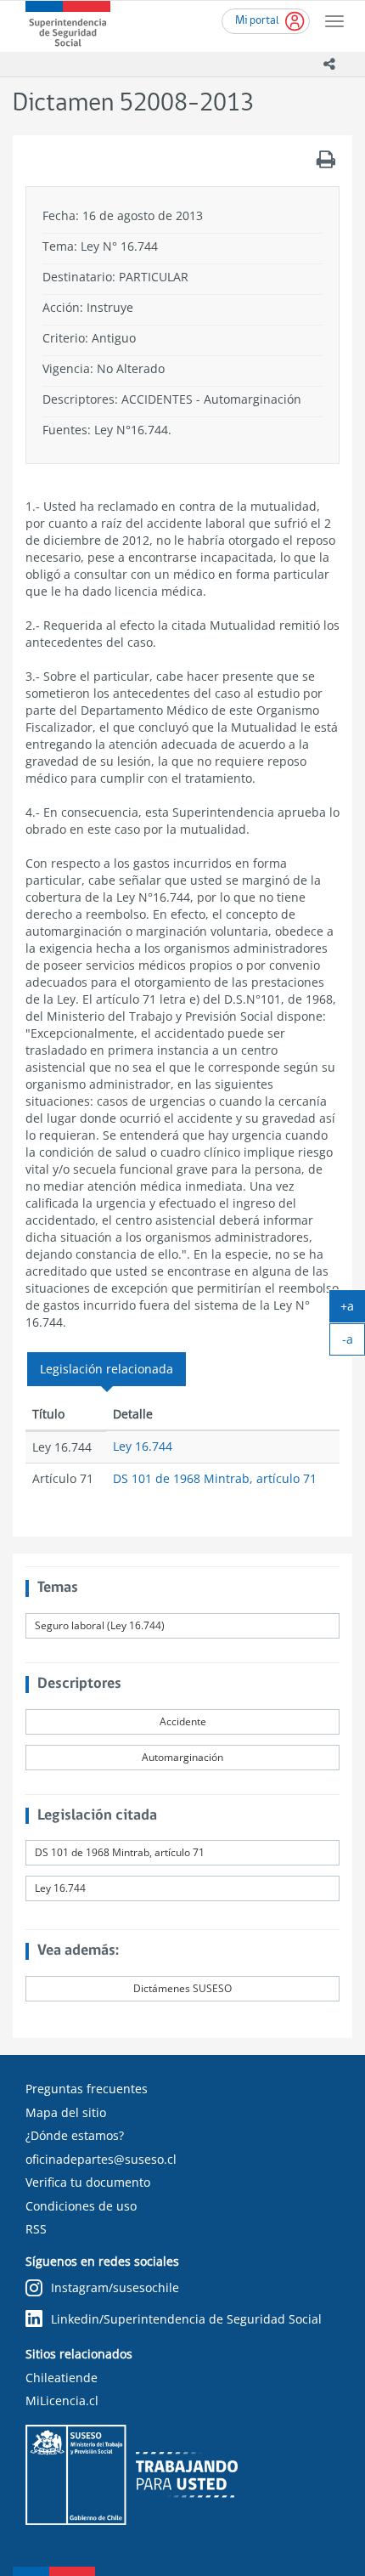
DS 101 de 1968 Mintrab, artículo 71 (215, 1478)
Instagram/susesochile (115, 2287)
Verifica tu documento (88, 2182)
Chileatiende (62, 2378)
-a (354, 1343)
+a (353, 1310)
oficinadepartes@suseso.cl (101, 2159)
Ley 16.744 (143, 1446)
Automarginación (182, 1757)
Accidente (183, 1721)
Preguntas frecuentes (87, 2089)
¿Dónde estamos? (75, 2135)
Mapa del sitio (66, 2112)
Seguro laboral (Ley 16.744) (100, 1625)
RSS (36, 2229)
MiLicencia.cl (62, 2400)
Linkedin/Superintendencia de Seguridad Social (186, 2319)
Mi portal (257, 21)
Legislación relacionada (107, 1369)
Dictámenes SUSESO (182, 1988)
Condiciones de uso (81, 2206)
